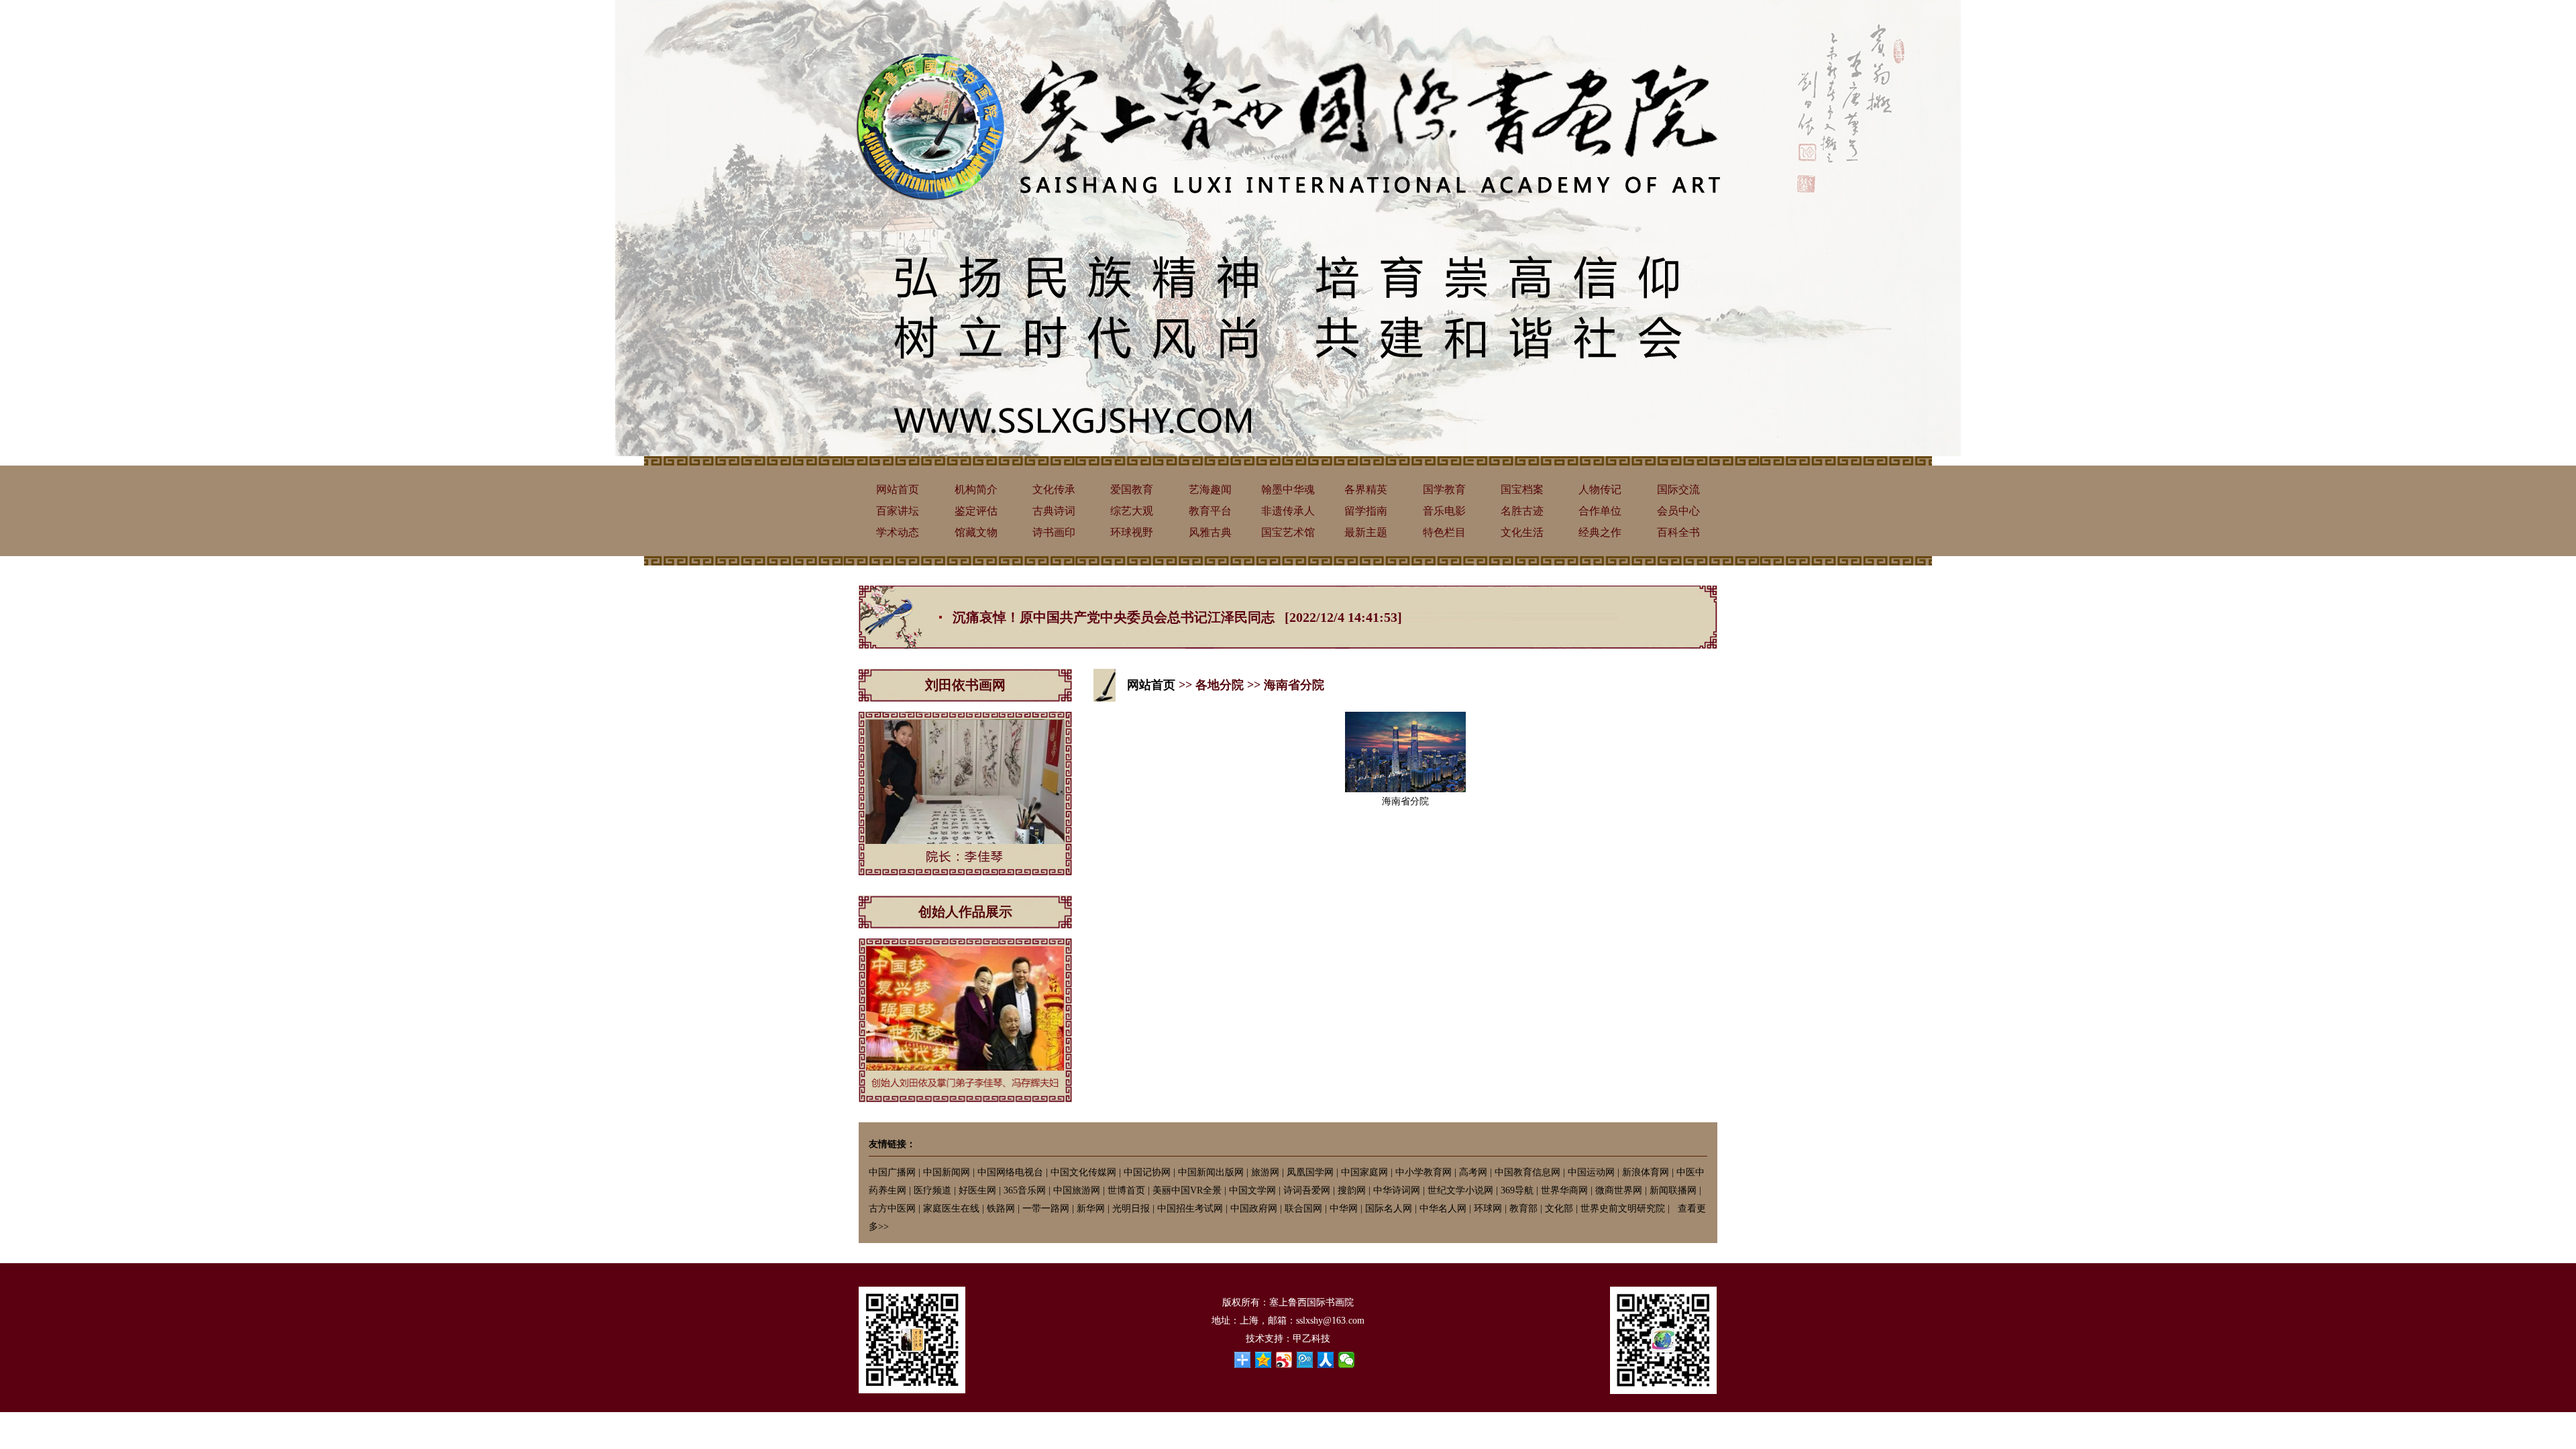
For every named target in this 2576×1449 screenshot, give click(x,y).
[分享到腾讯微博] (1305, 1360)
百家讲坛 (898, 511)
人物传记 (1600, 489)
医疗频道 (932, 1190)
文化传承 (1054, 489)
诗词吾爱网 (1307, 1190)
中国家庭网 (1364, 1172)
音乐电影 (1444, 511)
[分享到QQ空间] (1264, 1360)
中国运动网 (1591, 1172)
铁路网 (1001, 1209)
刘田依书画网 (965, 685)
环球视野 (1132, 532)
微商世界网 (1619, 1190)
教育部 (1523, 1209)
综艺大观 (1132, 511)
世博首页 (1126, 1190)
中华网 (1344, 1209)
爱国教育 (1132, 489)
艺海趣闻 (1210, 489)
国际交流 (1678, 489)
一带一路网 (1046, 1209)
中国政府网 (1254, 1209)
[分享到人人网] (1326, 1360)
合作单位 (1600, 511)
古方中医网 (892, 1209)
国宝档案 (1522, 489)
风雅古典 (1210, 532)
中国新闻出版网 (1211, 1172)
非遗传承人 (1288, 511)
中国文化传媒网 (1083, 1172)
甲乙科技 (1311, 1339)
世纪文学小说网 (1460, 1190)
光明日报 (1131, 1209)
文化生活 (1522, 532)
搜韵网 (1352, 1190)
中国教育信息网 (1527, 1172)
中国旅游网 (1077, 1190)
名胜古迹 (1522, 511)
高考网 (1473, 1172)
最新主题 (1366, 532)
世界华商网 (1564, 1190)
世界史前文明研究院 (1623, 1209)
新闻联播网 (1673, 1190)
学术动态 (898, 532)
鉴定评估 (976, 511)
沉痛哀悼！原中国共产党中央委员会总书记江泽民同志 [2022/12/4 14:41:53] (1177, 617)
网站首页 (898, 489)
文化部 (1559, 1209)
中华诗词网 (1397, 1190)
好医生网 (977, 1190)
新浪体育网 (1646, 1172)
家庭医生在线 (951, 1209)
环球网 (1488, 1209)
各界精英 (1366, 489)
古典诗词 (1054, 511)
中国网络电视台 (1010, 1172)
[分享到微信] (1347, 1360)
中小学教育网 (1424, 1172)
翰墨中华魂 (1288, 489)
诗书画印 (1054, 532)
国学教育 (1444, 489)
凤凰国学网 (1310, 1172)
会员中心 (1678, 511)
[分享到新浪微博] (1284, 1360)
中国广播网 (892, 1172)
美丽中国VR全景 (1187, 1190)
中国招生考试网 (1190, 1209)
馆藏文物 (976, 532)
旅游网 (1265, 1172)
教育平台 (1210, 511)
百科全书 (1678, 532)
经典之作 (1600, 532)
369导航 (1517, 1190)
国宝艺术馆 (1288, 532)
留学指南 (1366, 511)
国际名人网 (1389, 1209)
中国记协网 (1147, 1172)
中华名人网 (1443, 1209)
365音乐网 (1025, 1190)
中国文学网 (1252, 1190)
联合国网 (1303, 1209)
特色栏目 (1444, 532)
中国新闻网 (947, 1172)
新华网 (1091, 1209)
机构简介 (976, 489)
